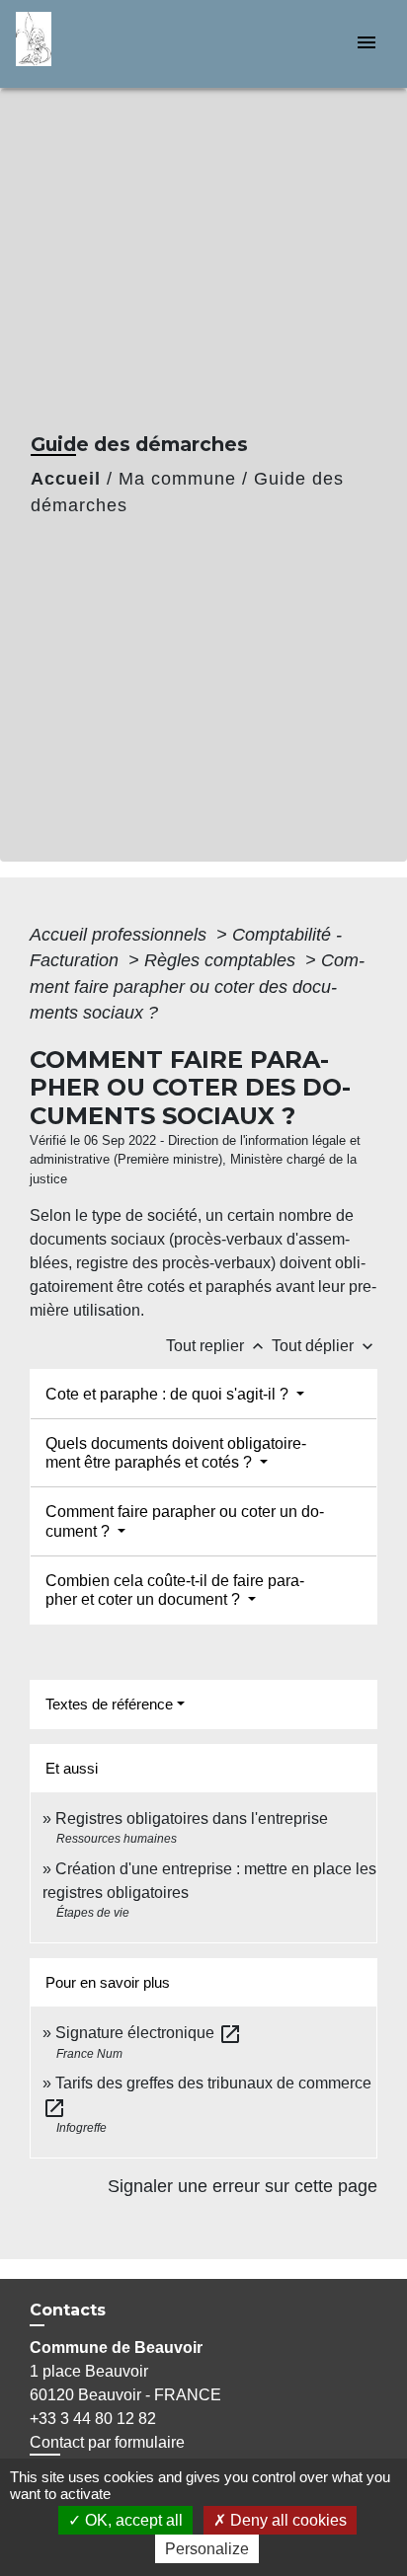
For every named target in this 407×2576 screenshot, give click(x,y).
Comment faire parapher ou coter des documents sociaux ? (197, 986)
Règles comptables (222, 960)
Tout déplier (325, 1346)
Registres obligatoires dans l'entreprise (192, 1818)
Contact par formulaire (107, 2442)
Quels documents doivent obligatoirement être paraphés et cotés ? (176, 1453)
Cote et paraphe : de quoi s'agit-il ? (169, 1394)
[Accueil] (90, 44)
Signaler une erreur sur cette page (243, 2186)
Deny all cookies (286, 2520)
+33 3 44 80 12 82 (93, 2419)
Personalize (207, 2549)
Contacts (68, 2310)
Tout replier (217, 1346)
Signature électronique (149, 2033)
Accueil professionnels (121, 935)
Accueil (66, 479)
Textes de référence (109, 1704)
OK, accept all (132, 2520)
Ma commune (177, 479)
